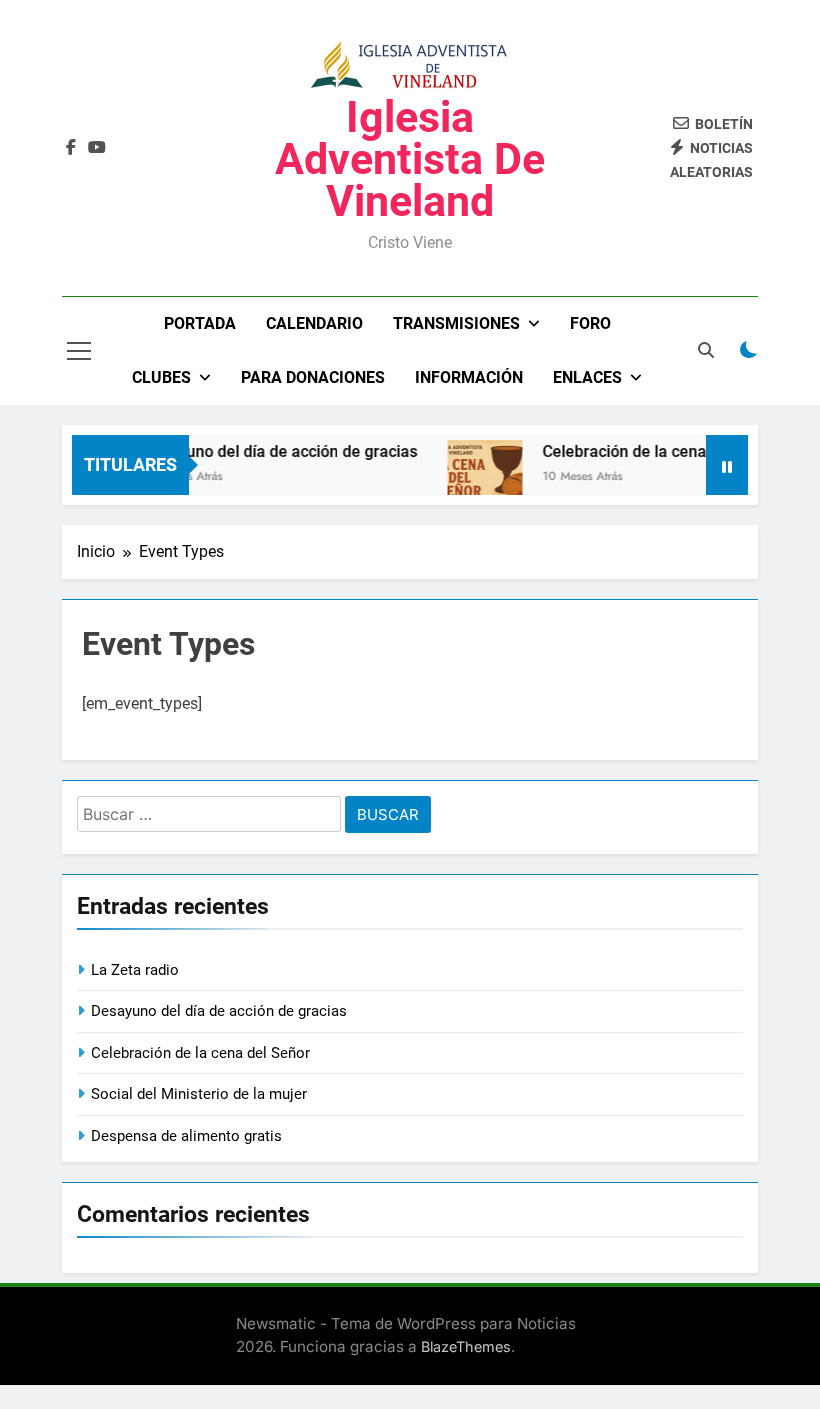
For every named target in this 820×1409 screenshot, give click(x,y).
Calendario (314, 323)
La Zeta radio (135, 970)
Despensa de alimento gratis (186, 1136)
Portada (200, 323)
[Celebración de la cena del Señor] (475, 477)
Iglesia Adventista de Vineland (410, 159)
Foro (590, 323)
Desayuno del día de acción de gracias (270, 451)
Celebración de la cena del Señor (651, 451)
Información (469, 377)
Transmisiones (456, 323)
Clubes (161, 377)
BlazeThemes (466, 1346)
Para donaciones (313, 377)
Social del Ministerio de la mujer (199, 1094)
